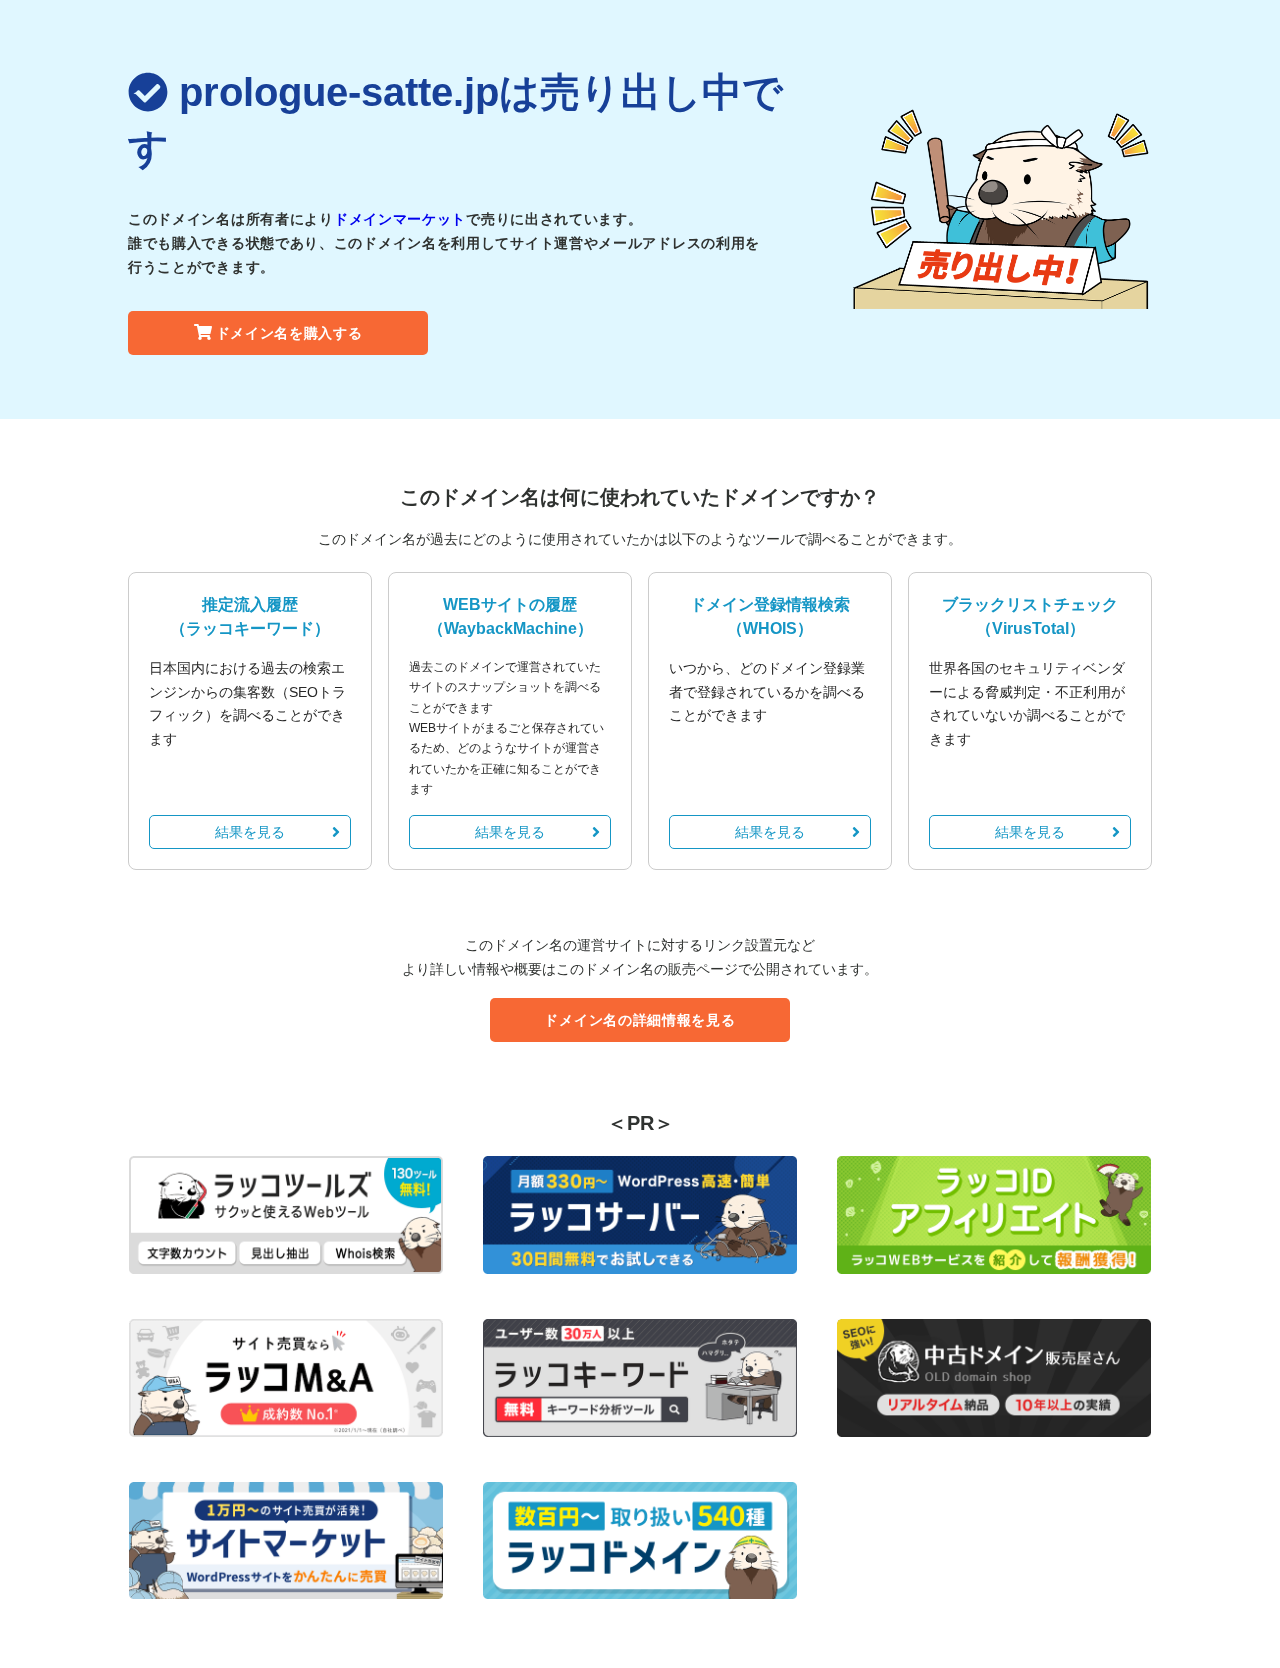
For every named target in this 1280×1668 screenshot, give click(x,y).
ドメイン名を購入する (289, 333)
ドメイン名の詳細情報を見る (639, 1020)
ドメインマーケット (400, 219)
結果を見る (250, 832)
